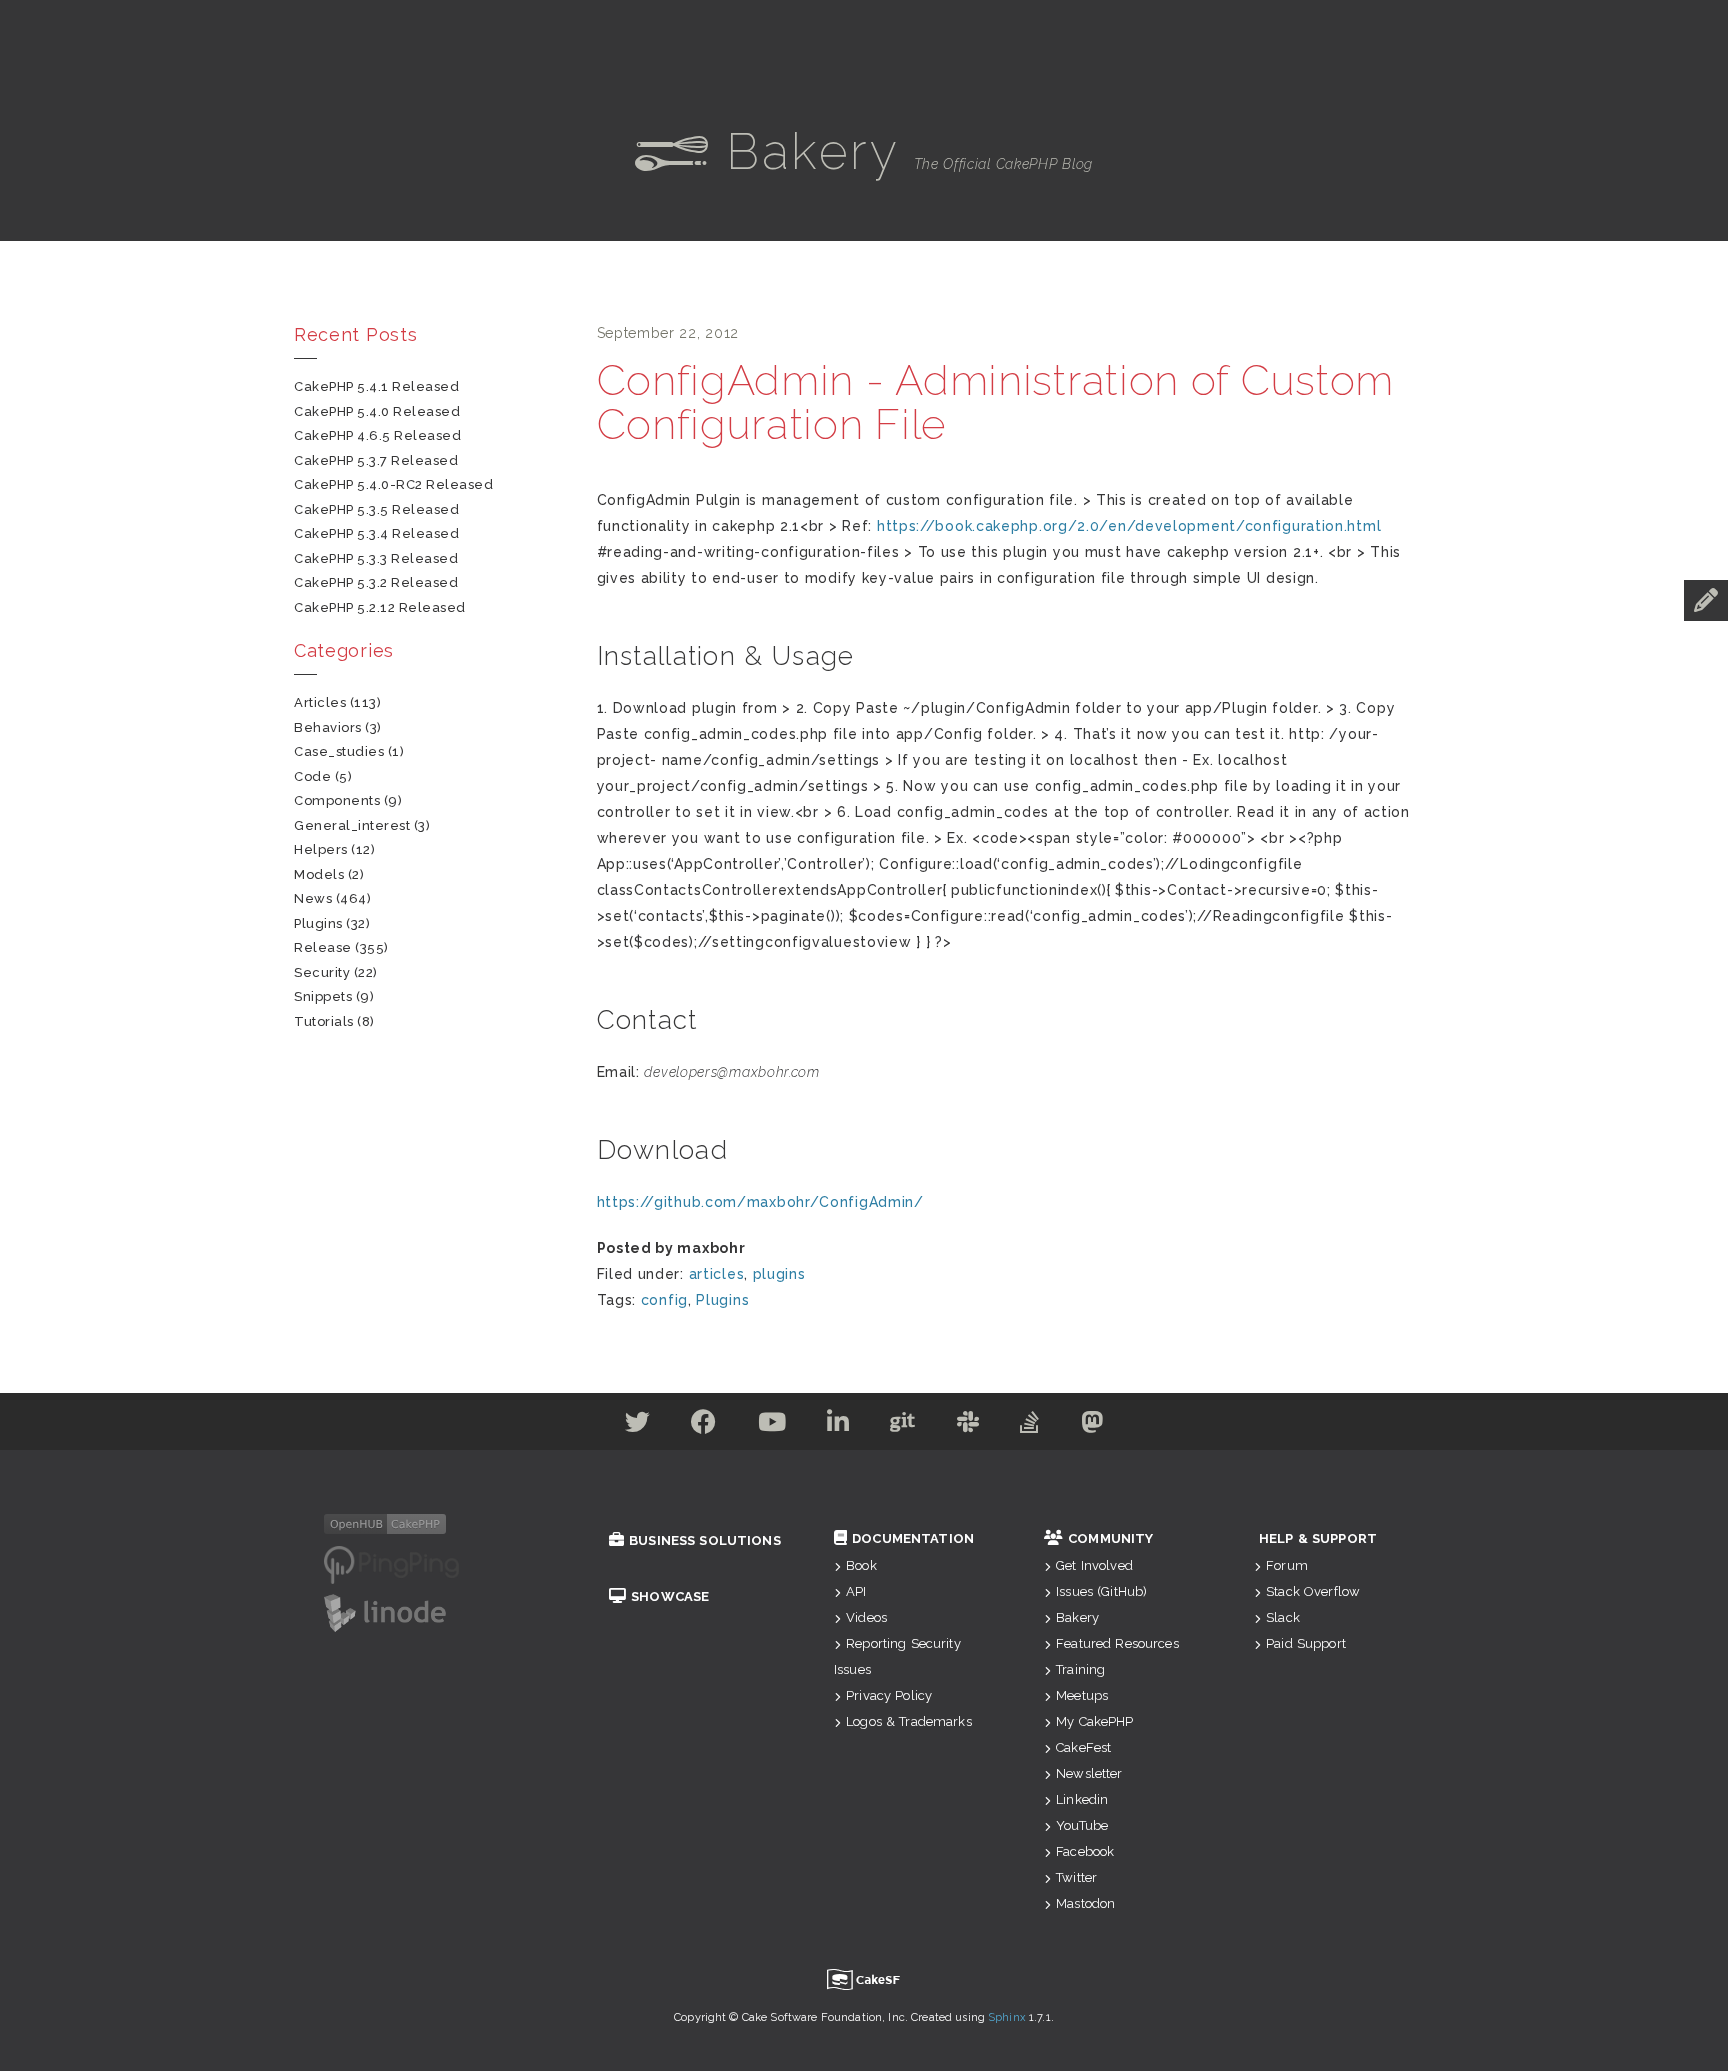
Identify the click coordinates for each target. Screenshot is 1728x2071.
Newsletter (1089, 1773)
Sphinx (1007, 2017)
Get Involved (1094, 1565)
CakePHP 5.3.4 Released (376, 533)
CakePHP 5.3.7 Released (376, 460)
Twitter (1076, 1877)
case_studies (339, 751)
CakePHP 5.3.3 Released (376, 558)
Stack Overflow (1313, 1591)
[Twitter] (638, 1426)
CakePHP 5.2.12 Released (380, 607)
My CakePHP (1094, 1721)
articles (717, 1274)
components (337, 800)
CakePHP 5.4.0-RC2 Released (394, 484)
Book (861, 1565)
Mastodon (1085, 1903)
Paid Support (1306, 1643)
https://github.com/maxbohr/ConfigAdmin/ (760, 1202)
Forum (1287, 1565)
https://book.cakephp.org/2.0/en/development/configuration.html (1129, 526)
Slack (1283, 1617)
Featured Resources (1117, 1643)
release (323, 947)
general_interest (352, 825)
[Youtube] (772, 1426)
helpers (321, 849)
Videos (866, 1617)
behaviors (328, 727)
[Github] (903, 1426)
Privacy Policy (889, 1695)
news (313, 898)
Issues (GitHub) (1101, 1591)
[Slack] (968, 1426)
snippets (323, 996)
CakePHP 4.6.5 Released (377, 435)
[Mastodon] (1092, 1426)
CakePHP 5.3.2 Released (376, 582)
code (312, 776)
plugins (779, 1274)
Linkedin (1082, 1799)
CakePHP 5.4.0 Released (377, 411)
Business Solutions (705, 1540)
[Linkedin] (838, 1426)
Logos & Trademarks (909, 1721)
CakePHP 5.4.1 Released (376, 386)
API (856, 1591)
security (322, 972)
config (664, 1300)
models (319, 874)
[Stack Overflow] (1030, 1426)
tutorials (324, 1021)
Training (1080, 1669)
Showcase (670, 1596)
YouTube (1082, 1825)
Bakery (1077, 1617)
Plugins (722, 1300)
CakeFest (1083, 1747)
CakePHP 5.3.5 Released (376, 509)
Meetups (1082, 1695)
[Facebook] (704, 1426)
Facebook (1085, 1851)
